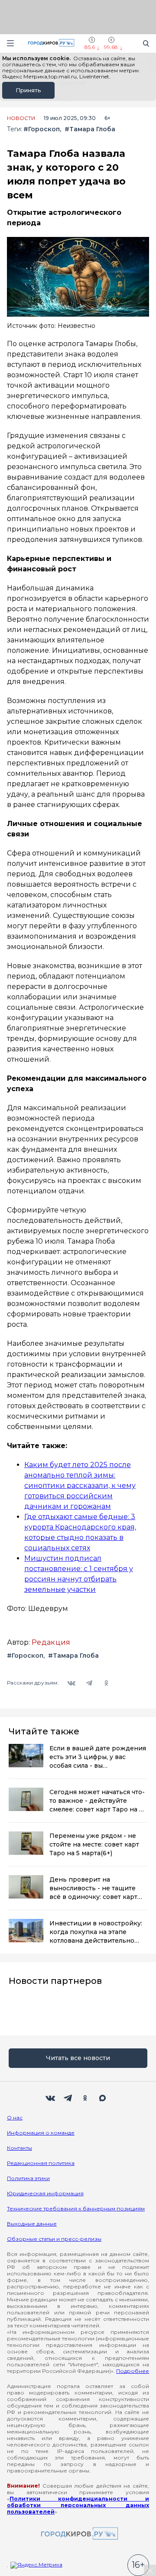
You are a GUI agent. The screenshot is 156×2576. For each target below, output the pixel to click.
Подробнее (133, 2371)
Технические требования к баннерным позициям (76, 2208)
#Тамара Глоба (90, 129)
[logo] (78, 2534)
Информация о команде (41, 2133)
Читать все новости (78, 2058)
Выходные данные (32, 2224)
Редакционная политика (41, 2163)
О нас (15, 2118)
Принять (28, 90)
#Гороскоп (42, 129)
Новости (21, 118)
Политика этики (28, 2178)
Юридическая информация (45, 2193)
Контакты (19, 2148)
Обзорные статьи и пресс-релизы (54, 2239)
